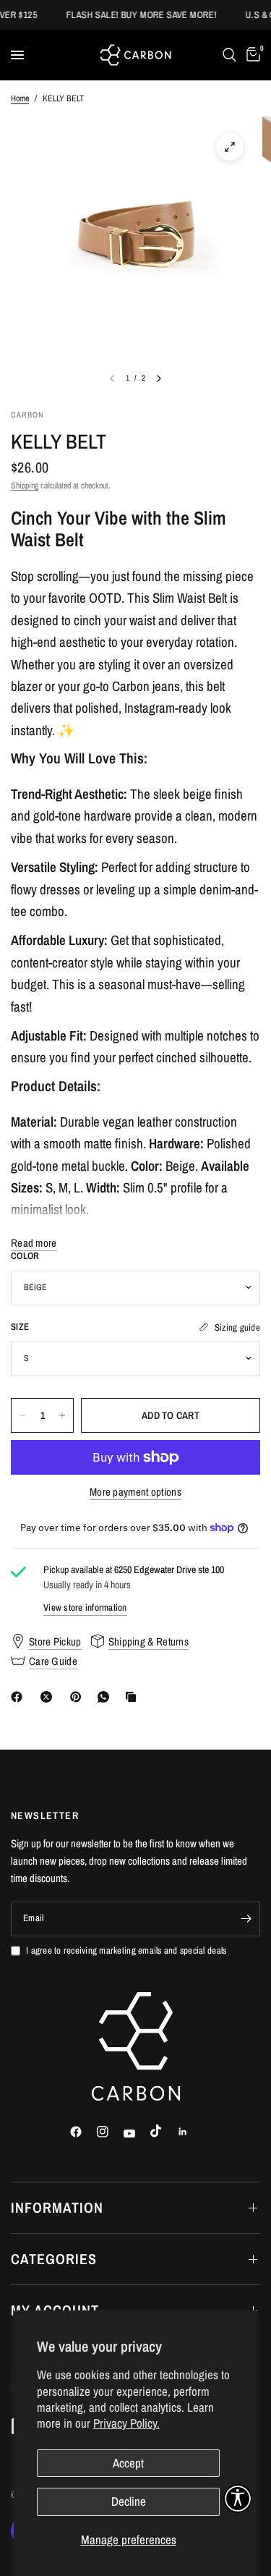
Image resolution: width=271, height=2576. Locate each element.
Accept (128, 2463)
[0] (251, 55)
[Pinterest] (79, 1697)
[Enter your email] (246, 1919)
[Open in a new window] (230, 147)
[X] (49, 1697)
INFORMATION (57, 2207)
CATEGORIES (54, 2259)
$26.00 (30, 467)
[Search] (229, 55)
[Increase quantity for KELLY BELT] (62, 1415)
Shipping (25, 486)
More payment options (135, 1492)
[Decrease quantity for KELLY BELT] (22, 1415)
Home (20, 98)
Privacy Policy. (126, 2423)
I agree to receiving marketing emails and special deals (126, 1950)
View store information (85, 1607)
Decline (129, 2501)
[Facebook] (20, 1697)
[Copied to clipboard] (134, 1697)
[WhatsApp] (106, 1697)
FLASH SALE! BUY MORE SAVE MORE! (134, 15)
